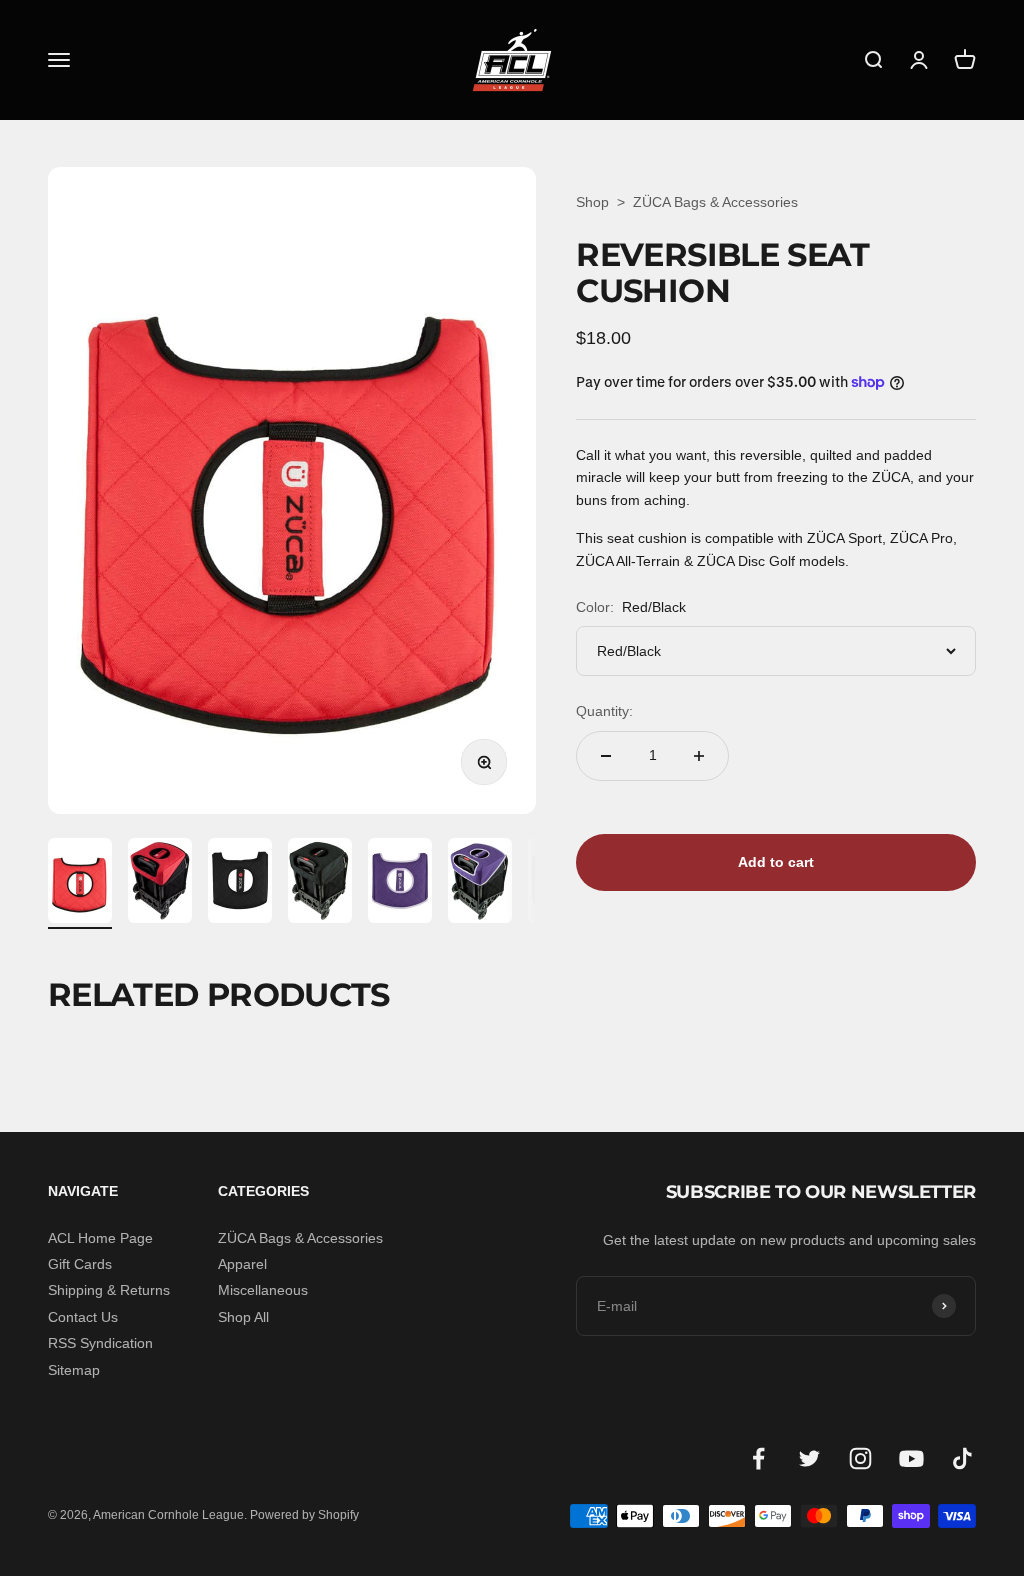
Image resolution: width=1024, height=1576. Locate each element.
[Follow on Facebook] (758, 1458)
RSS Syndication (100, 1343)
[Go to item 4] (320, 883)
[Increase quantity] (699, 756)
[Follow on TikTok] (962, 1458)
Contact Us (83, 1317)
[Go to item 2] (160, 883)
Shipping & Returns (109, 1290)
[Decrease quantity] (606, 756)
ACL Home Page (100, 1238)
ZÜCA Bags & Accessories (715, 202)
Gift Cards (80, 1264)
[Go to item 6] (480, 883)
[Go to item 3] (240, 883)
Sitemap (74, 1370)
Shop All (243, 1317)
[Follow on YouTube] (911, 1458)
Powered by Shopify (304, 1515)
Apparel (242, 1264)
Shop (592, 202)
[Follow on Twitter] (809, 1458)
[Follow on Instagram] (860, 1458)
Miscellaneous (263, 1290)
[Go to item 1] (80, 883)
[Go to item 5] (400, 883)
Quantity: (604, 711)
